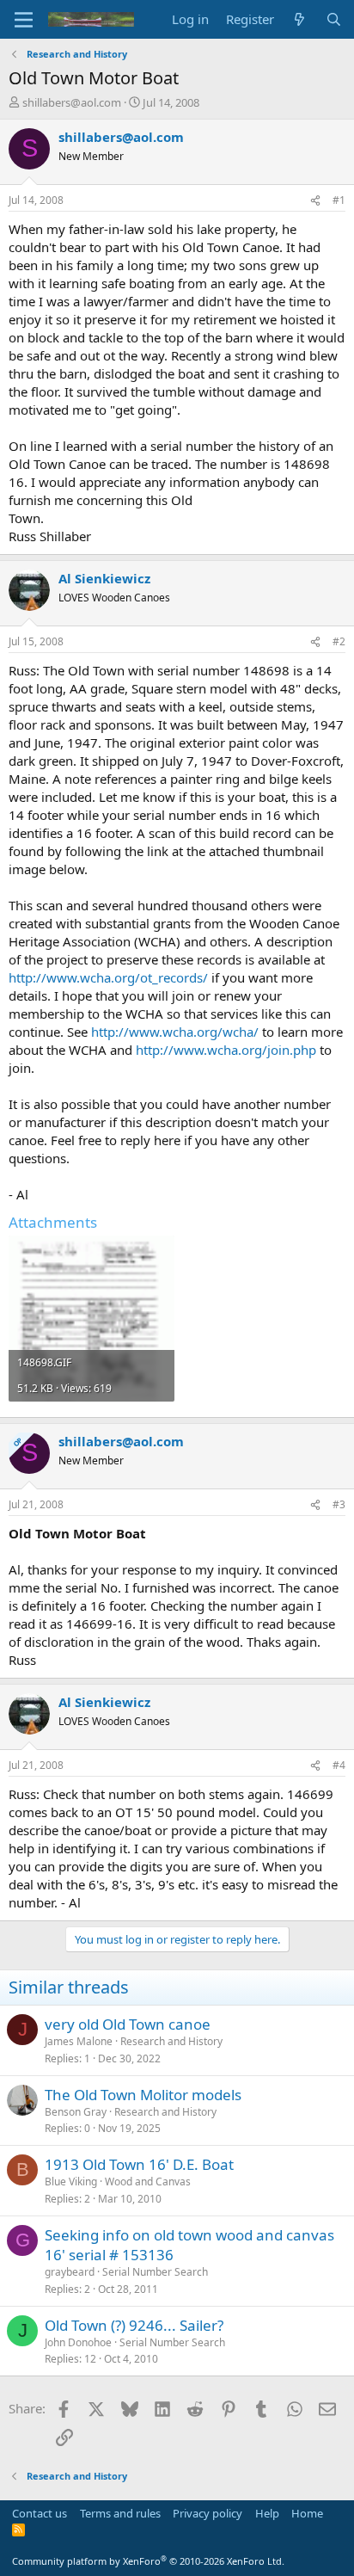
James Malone (79, 2041)
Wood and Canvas (148, 2182)
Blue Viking (71, 2182)
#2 (339, 641)
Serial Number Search (155, 2272)
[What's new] (299, 19)
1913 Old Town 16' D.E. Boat (139, 2164)
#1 (339, 200)
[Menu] (24, 20)
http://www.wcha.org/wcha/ (175, 1032)
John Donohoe (78, 2342)
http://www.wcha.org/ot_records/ (108, 977)
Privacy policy (208, 2513)
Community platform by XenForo (148, 2561)
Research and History (171, 2041)
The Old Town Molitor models (143, 2095)
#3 (339, 1504)
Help (267, 2513)
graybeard (70, 2272)
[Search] (334, 19)
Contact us (40, 2513)
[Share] (315, 201)
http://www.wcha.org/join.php (226, 1050)
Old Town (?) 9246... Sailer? (134, 2325)
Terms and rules (120, 2513)
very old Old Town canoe (128, 2024)
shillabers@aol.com (72, 102)
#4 (339, 1765)
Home (307, 2513)
